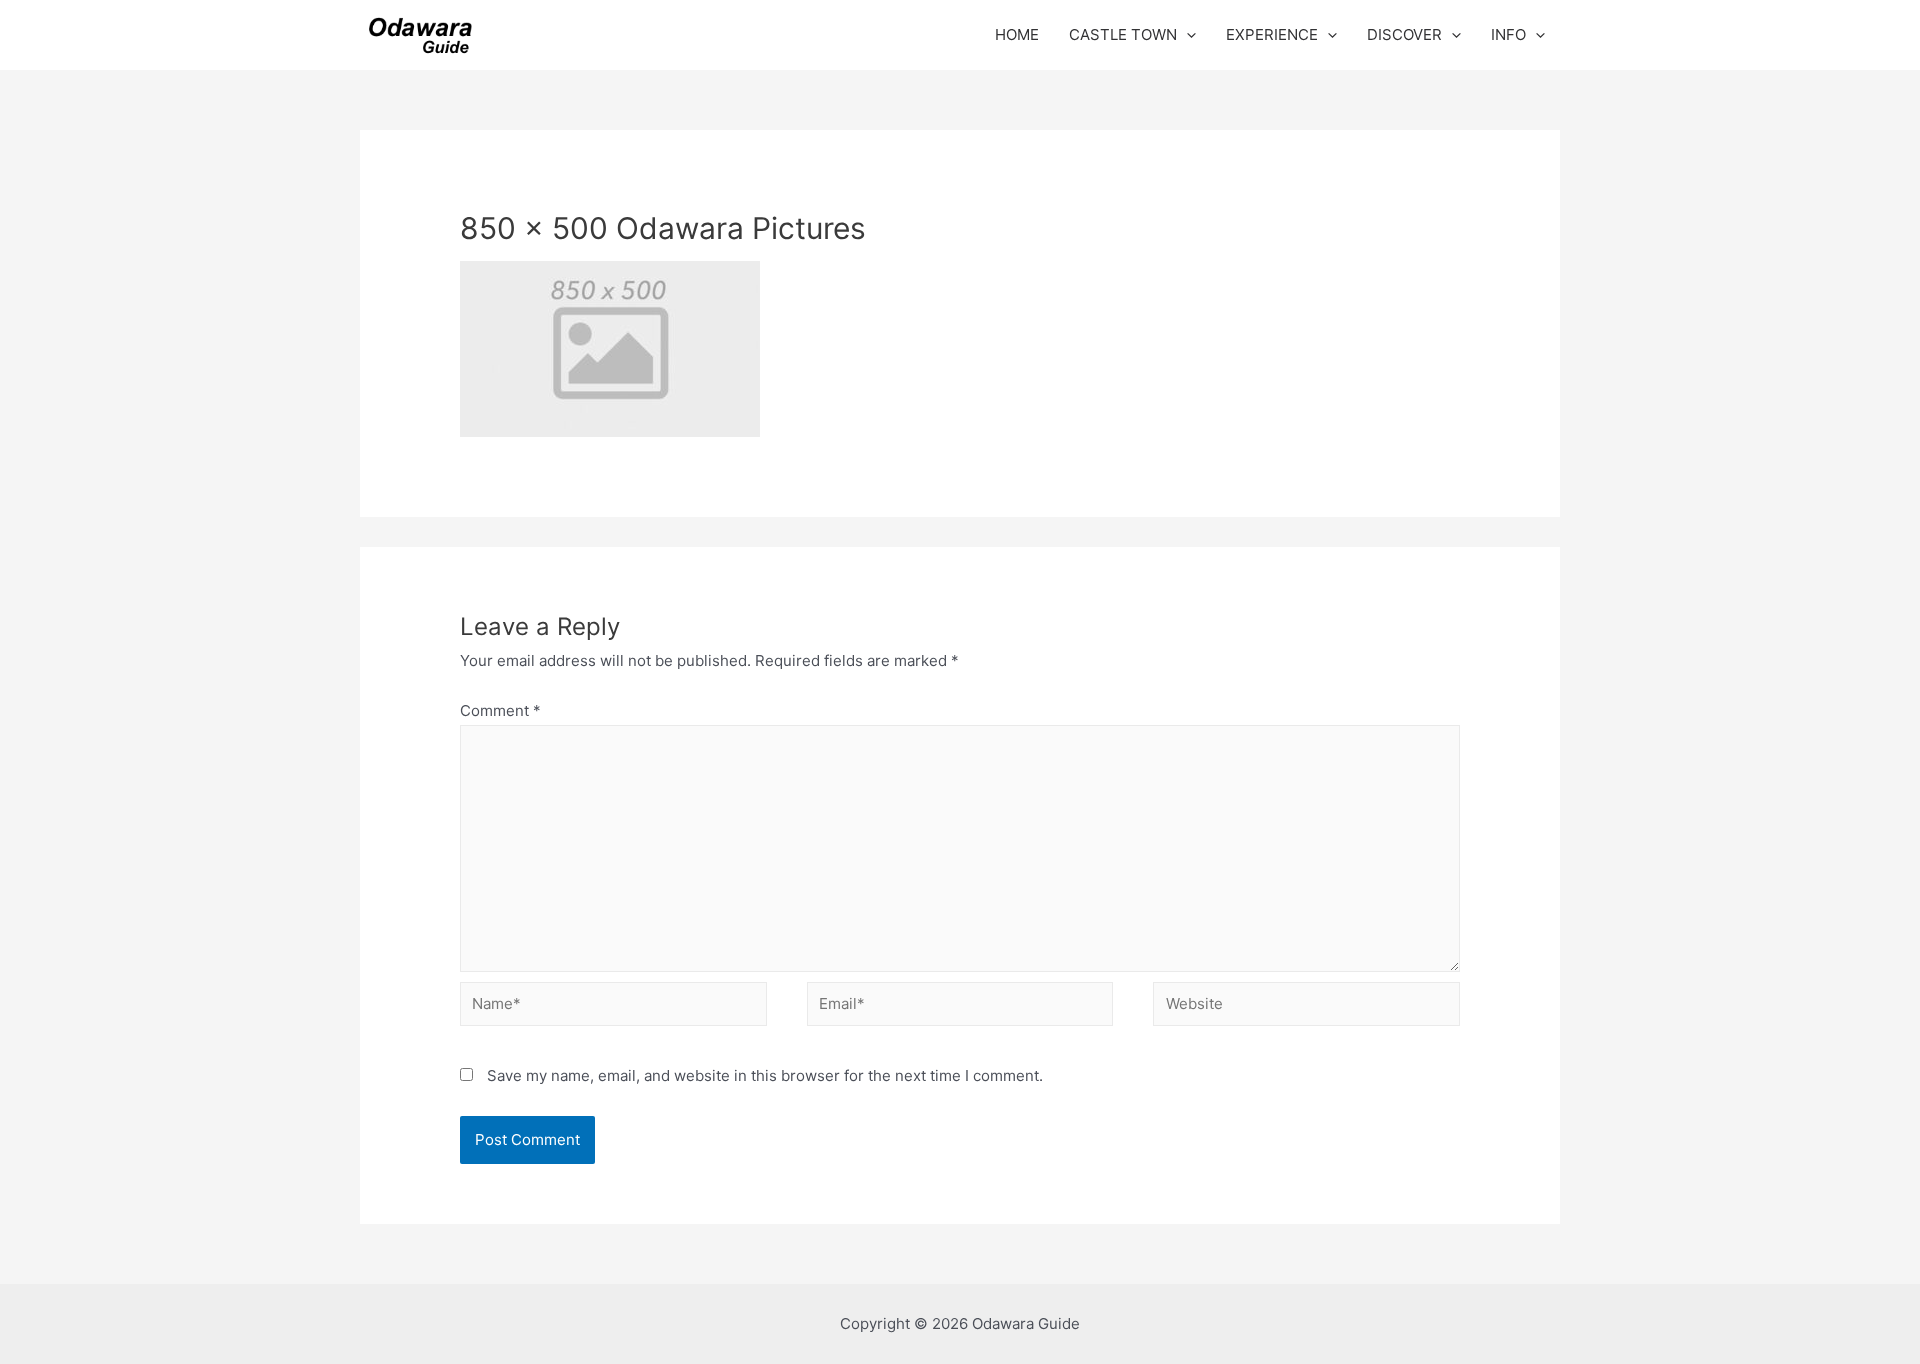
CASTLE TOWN (1123, 34)
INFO (1508, 34)
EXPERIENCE (1272, 34)
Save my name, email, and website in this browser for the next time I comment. (765, 1075)
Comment (500, 710)
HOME (1017, 34)
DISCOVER (1404, 34)
